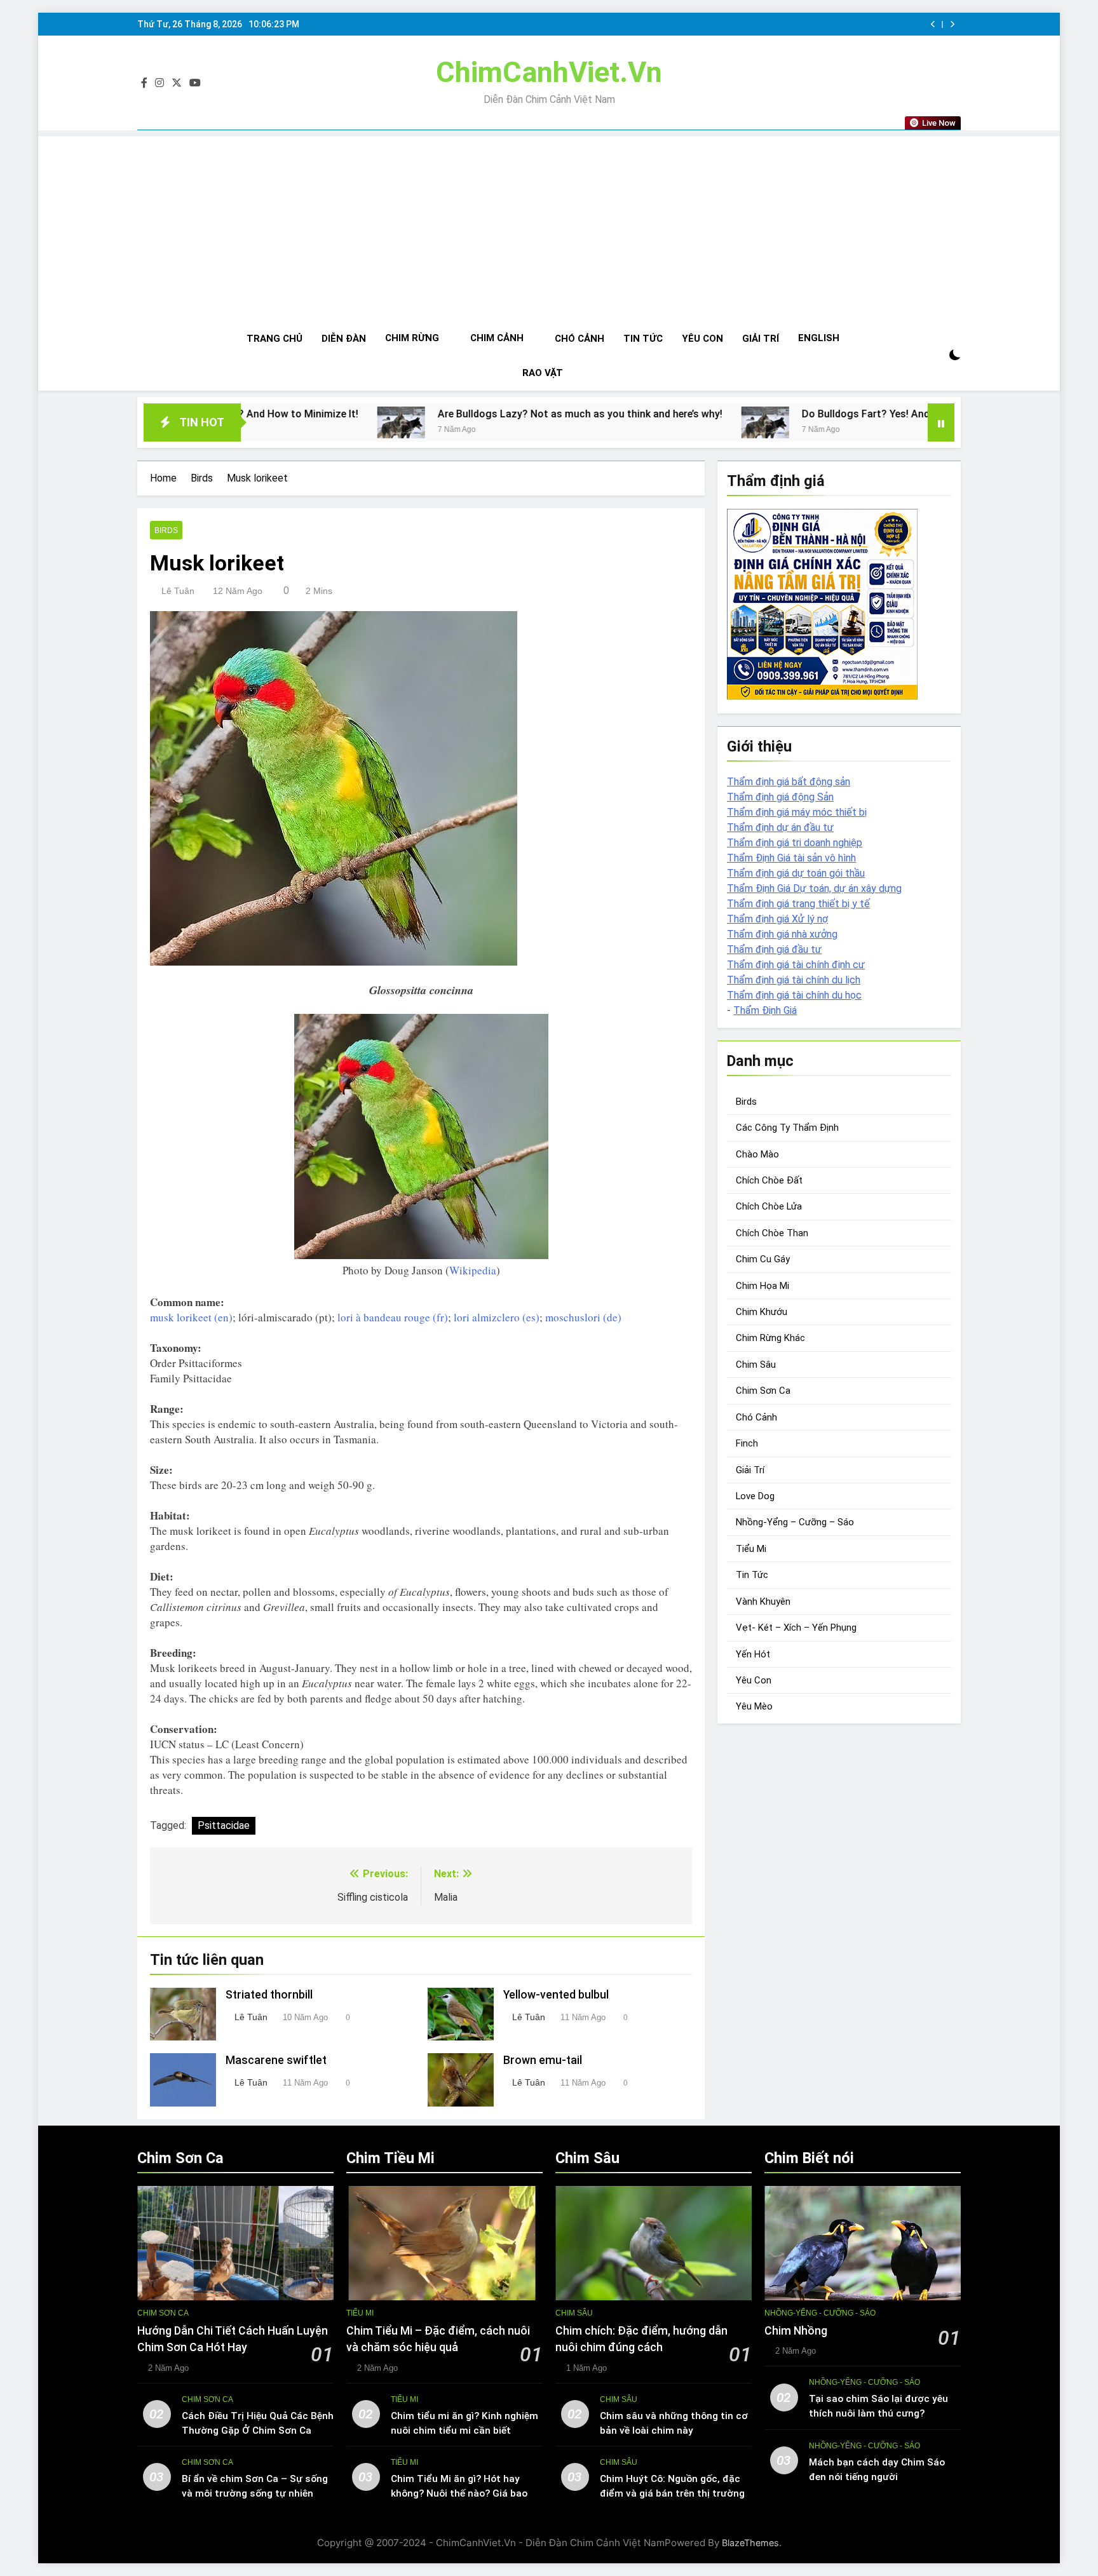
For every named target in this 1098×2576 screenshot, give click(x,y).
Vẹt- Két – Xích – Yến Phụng (796, 1628)
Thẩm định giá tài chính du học (794, 995)
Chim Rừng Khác (770, 1339)
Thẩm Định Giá (765, 1010)
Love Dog (755, 1496)
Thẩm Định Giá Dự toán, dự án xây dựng (814, 888)
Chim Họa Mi (762, 1286)
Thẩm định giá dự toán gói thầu (796, 873)
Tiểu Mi (751, 1549)
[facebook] (144, 83)
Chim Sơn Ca (763, 1391)
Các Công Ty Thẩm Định (787, 1128)
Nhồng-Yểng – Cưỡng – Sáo (795, 1523)
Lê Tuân (178, 591)
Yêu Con (702, 339)
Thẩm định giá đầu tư (774, 949)
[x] (177, 83)
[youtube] (195, 83)
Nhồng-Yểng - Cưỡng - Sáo (820, 2313)
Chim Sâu (756, 1365)
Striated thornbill (269, 1995)
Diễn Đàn (344, 339)
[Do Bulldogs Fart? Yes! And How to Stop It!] (605, 422)
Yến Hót (753, 1654)
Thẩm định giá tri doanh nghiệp (795, 843)
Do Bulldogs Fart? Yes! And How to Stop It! (743, 414)
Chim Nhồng (796, 2331)
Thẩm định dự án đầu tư (780, 827)
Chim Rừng (412, 338)
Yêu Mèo (754, 1707)
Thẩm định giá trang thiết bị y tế (798, 904)
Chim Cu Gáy (763, 1260)
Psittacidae (224, 1825)
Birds (166, 530)
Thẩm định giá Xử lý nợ (777, 919)
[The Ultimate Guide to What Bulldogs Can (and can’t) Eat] (887, 422)
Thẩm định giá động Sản (780, 797)
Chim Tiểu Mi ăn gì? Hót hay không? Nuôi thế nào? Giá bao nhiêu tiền (459, 2493)
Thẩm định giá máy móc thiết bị (797, 812)
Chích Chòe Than (772, 1233)
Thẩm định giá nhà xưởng (782, 934)
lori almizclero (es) (497, 1317)
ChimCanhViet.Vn (549, 72)
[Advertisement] (549, 226)
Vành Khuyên (763, 1602)
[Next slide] (952, 24)
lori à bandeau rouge (384, 1317)
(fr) (439, 1317)
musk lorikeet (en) (191, 1317)
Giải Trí (761, 339)
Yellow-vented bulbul (556, 1995)
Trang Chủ (274, 339)
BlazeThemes (750, 2543)
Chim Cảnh (497, 338)
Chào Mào (757, 1154)
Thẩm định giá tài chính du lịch (794, 980)
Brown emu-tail (543, 2060)
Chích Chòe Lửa (769, 1207)
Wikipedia (473, 1270)
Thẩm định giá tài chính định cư (796, 965)
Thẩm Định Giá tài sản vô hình (791, 858)
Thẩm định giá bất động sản (789, 782)
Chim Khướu (762, 1312)
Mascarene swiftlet (276, 2060)
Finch (747, 1443)
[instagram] (159, 83)
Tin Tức (643, 339)
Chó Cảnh (579, 339)
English (819, 338)
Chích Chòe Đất (769, 1180)
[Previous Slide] (933, 24)
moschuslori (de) (583, 1317)
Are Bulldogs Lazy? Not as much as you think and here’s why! (420, 414)
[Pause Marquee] (941, 422)
